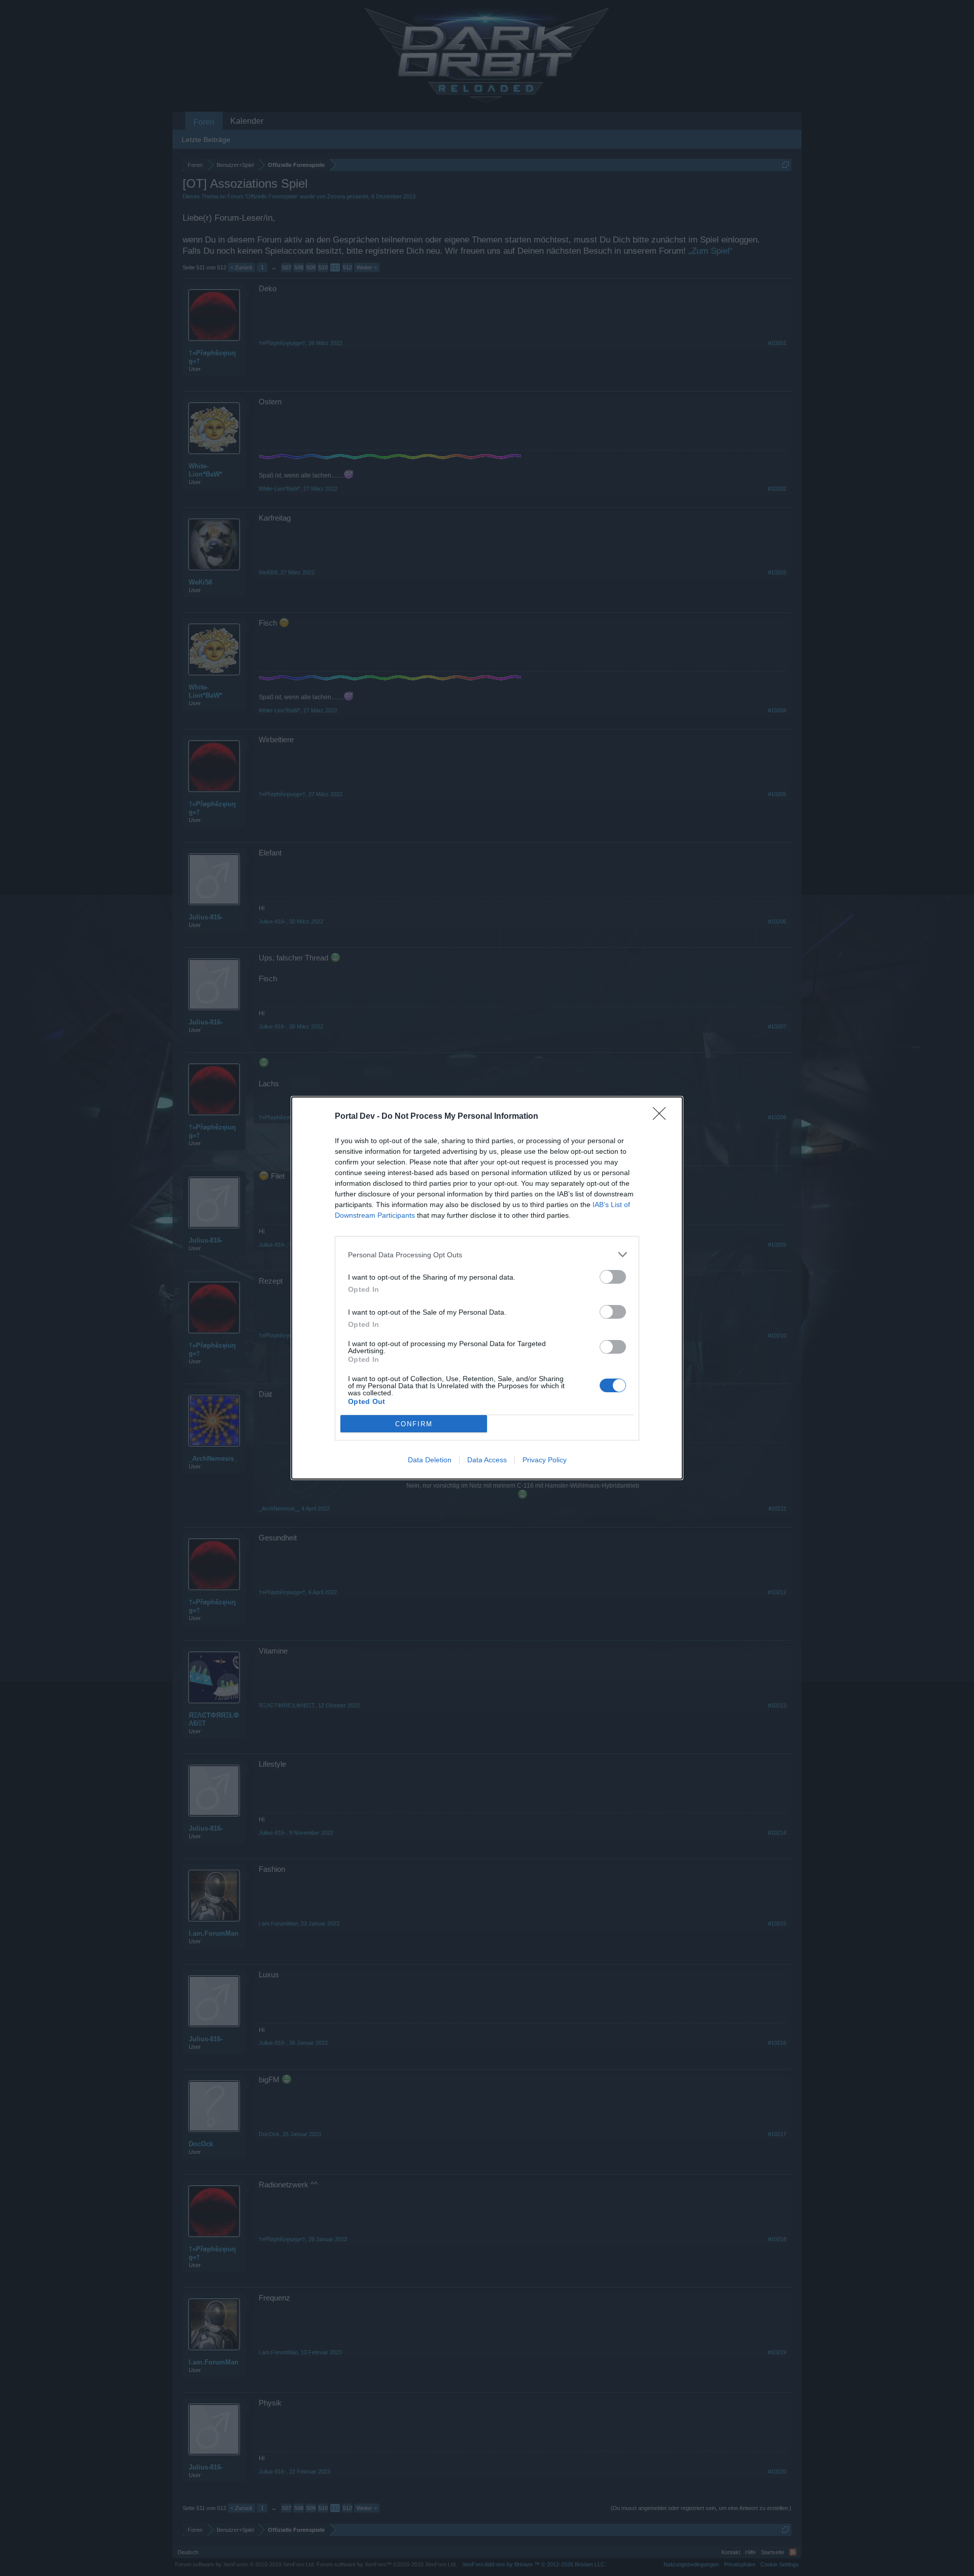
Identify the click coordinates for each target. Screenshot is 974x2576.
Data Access (487, 1460)
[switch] (613, 1277)
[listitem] (487, 1255)
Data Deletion (430, 1460)
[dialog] (487, 1288)
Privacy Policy (545, 1460)
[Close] (663, 1117)
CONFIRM (414, 1424)
